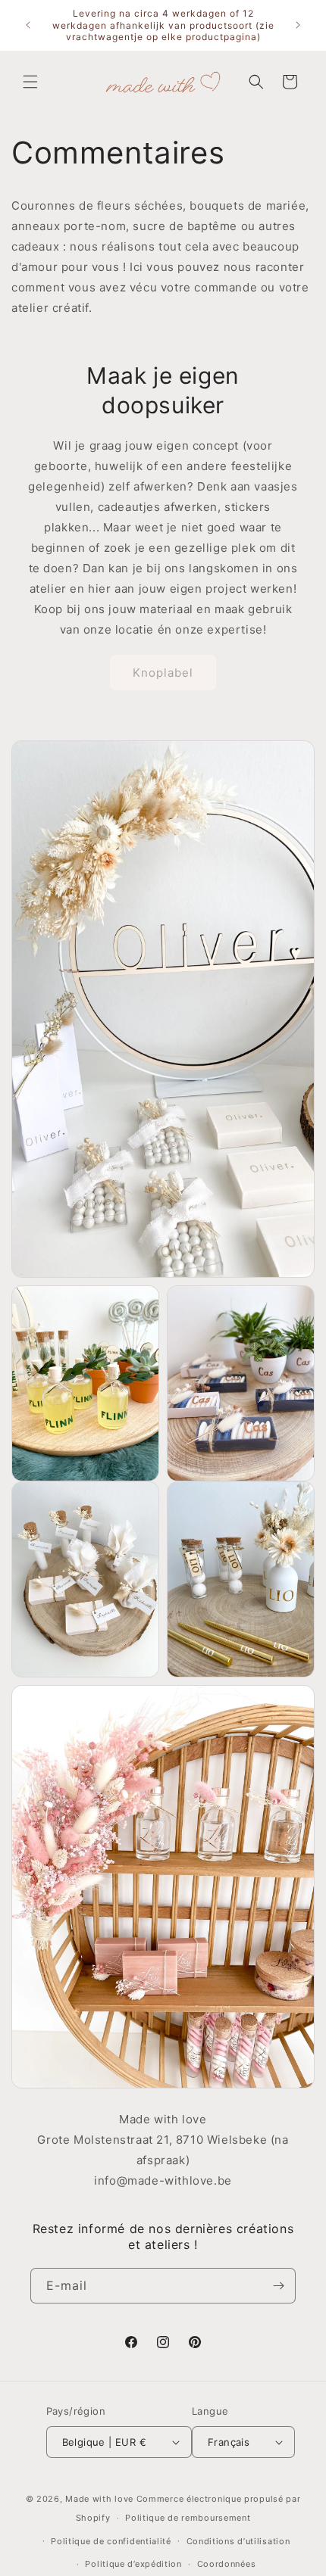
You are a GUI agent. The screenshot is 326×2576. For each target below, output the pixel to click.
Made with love (99, 2499)
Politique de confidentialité (111, 2541)
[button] (30, 82)
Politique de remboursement (188, 2518)
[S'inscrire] (278, 2286)
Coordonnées (227, 2564)
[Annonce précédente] (28, 25)
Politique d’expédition (133, 2564)
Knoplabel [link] (163, 673)
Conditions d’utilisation (238, 2541)
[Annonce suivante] (298, 25)
